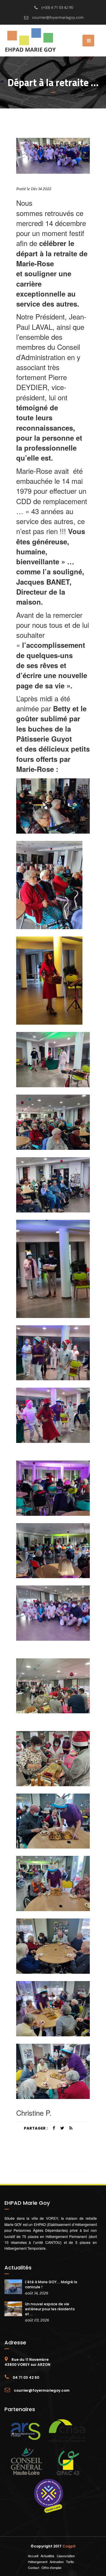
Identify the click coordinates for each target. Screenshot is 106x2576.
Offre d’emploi (51, 2567)
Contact (34, 2567)
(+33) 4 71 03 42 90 (57, 7)
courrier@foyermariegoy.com (57, 17)
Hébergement (38, 2562)
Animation (57, 2562)
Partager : (36, 2128)
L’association (66, 2556)
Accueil (33, 2556)
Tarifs (70, 2562)
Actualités (48, 2556)
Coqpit (69, 2546)
